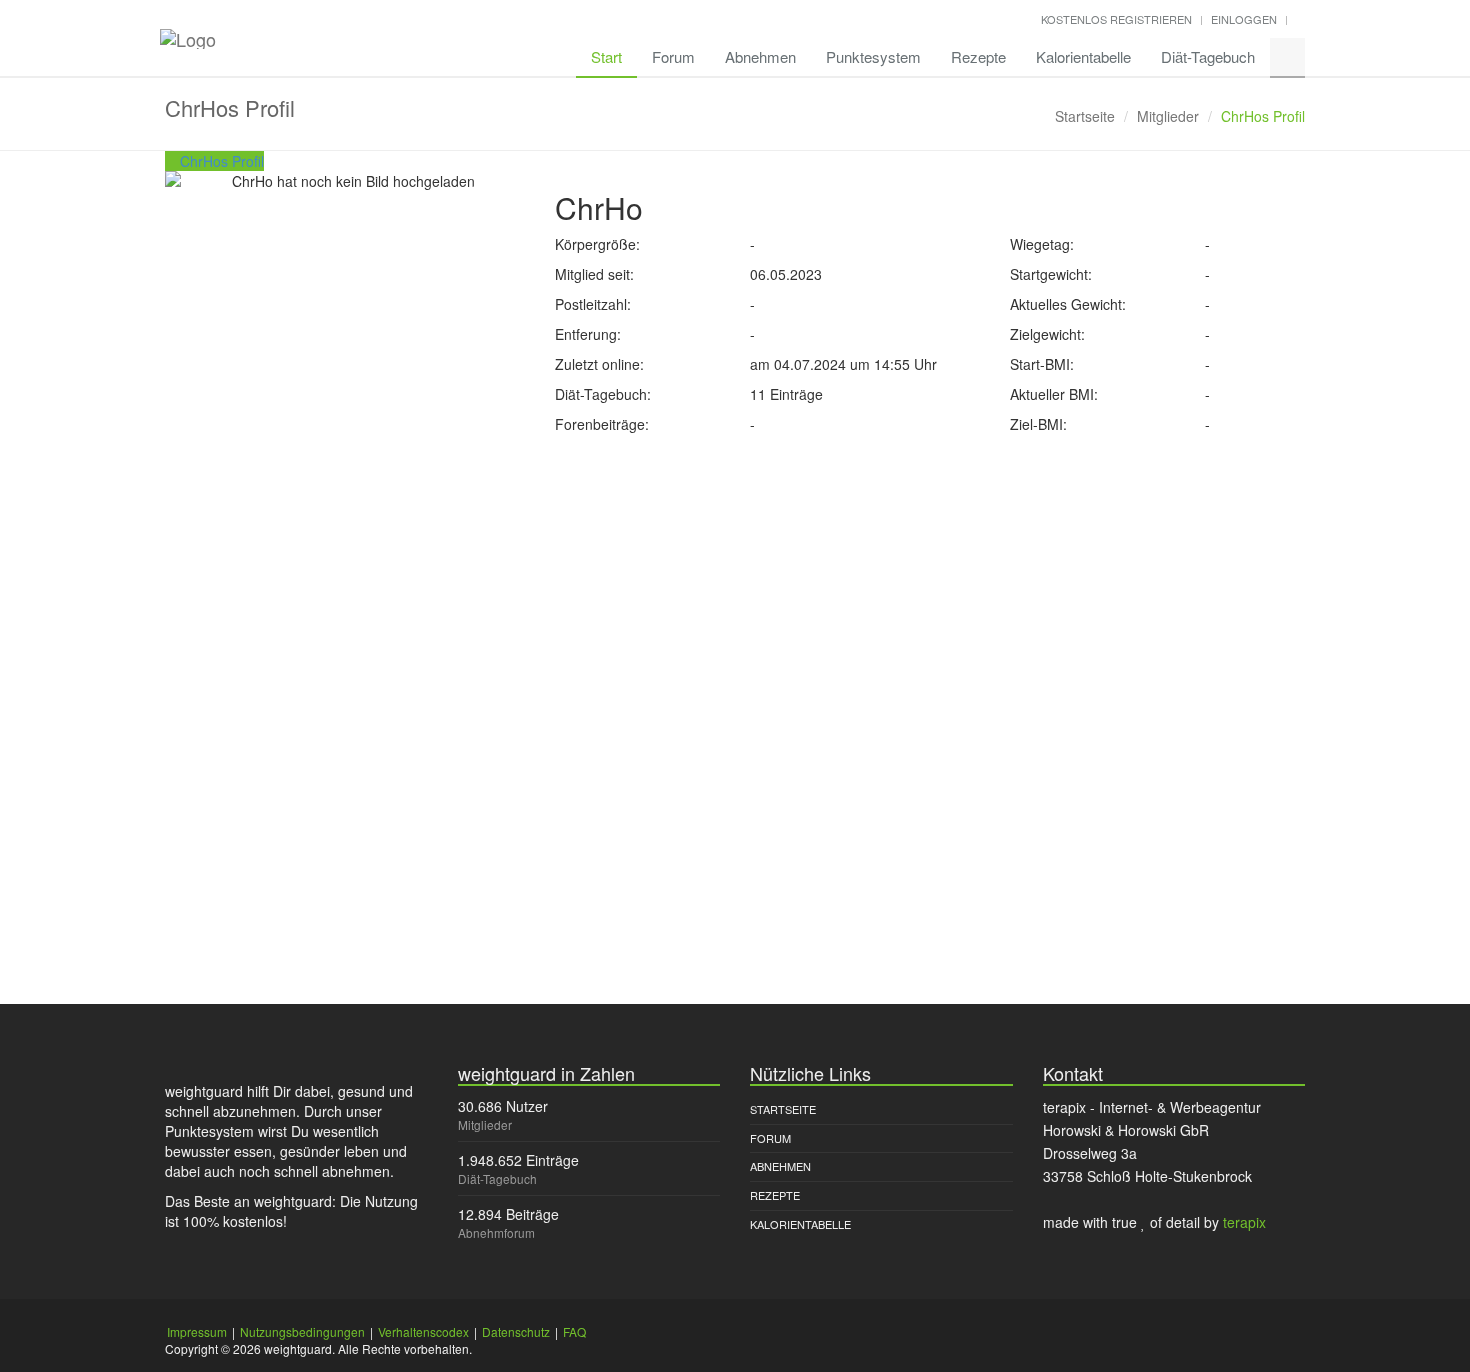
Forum (673, 56)
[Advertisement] (735, 584)
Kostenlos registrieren (1116, 19)
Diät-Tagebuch (1208, 56)
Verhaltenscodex (423, 1331)
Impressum (197, 1331)
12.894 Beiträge (508, 1214)
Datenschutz (516, 1331)
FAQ (574, 1331)
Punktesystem (873, 56)
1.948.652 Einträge (518, 1160)
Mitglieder (1168, 116)
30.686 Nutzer (503, 1106)
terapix (1244, 1222)
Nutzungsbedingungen (302, 1331)
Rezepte (978, 56)
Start (606, 56)
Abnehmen (760, 56)
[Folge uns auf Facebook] (1300, 19)
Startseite (1085, 116)
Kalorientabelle (1083, 56)
